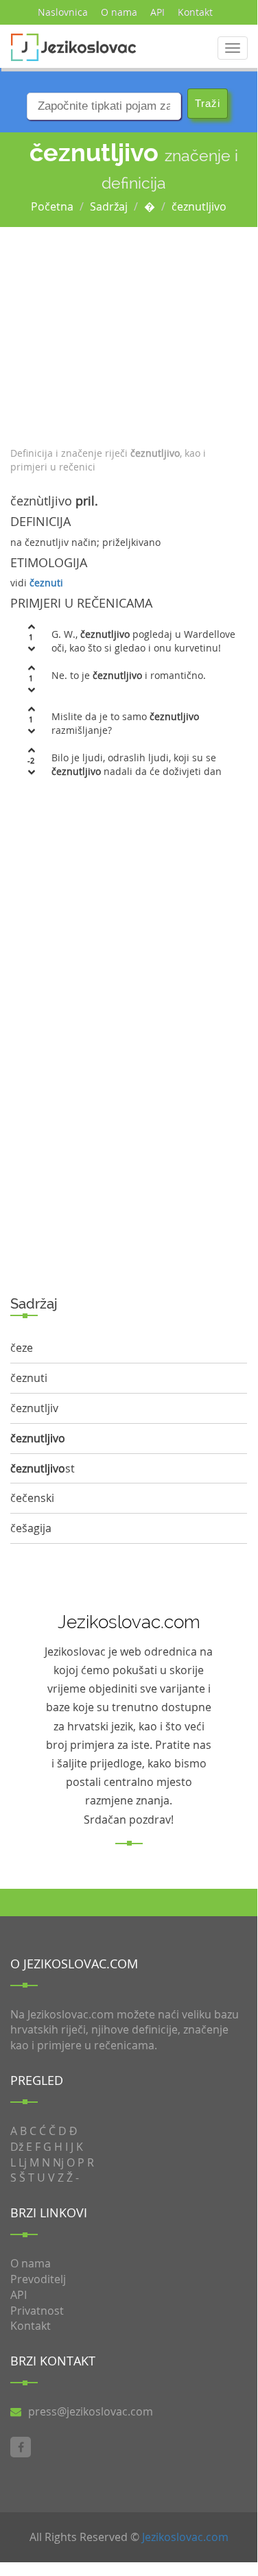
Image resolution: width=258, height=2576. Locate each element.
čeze (22, 1348)
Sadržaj (109, 206)
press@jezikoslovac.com (91, 2411)
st (43, 1468)
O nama (119, 12)
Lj (23, 2162)
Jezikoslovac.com (185, 2537)
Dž (17, 2147)
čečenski (32, 1498)
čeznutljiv (34, 1408)
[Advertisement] (129, 333)
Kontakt (195, 12)
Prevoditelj (38, 2279)
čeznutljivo (199, 206)
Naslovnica (63, 12)
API (157, 12)
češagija (31, 1528)
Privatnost (37, 2311)
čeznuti (46, 583)
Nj (58, 2162)
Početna (52, 206)
